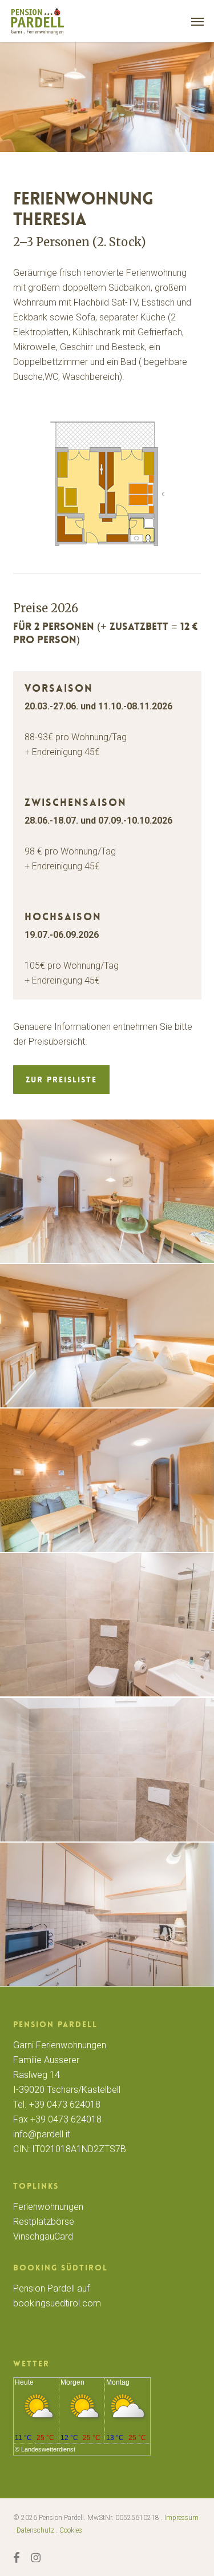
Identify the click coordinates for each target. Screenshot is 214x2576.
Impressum (181, 2518)
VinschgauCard (43, 2236)
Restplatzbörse (44, 2222)
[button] (197, 21)
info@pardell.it (42, 2134)
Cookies (71, 2530)
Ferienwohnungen (48, 2207)
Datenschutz (35, 2530)
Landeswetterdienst (48, 2449)
